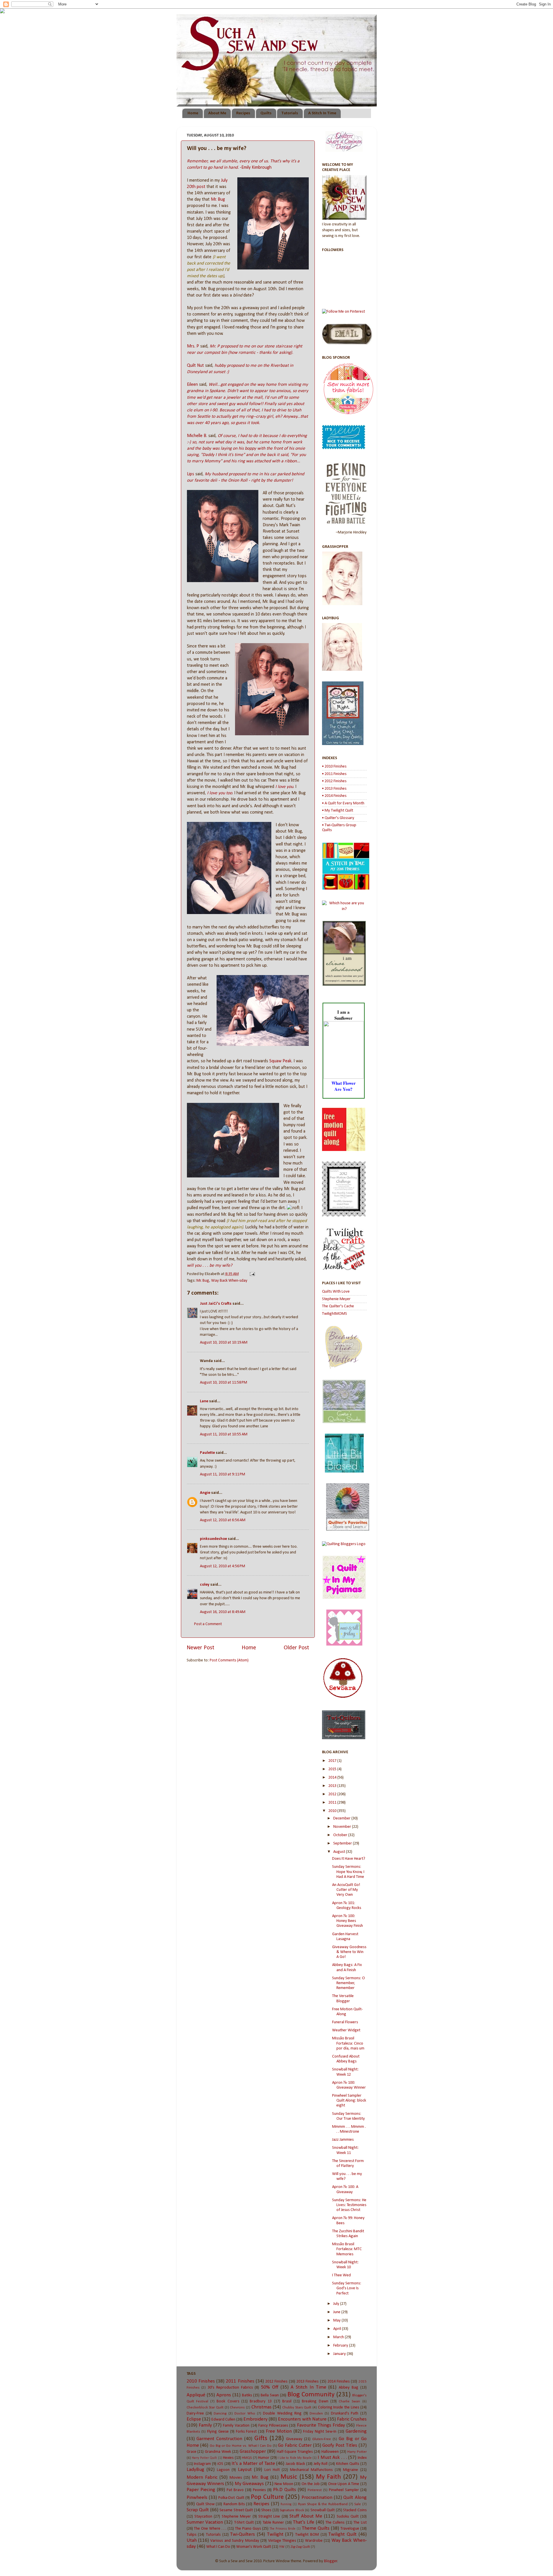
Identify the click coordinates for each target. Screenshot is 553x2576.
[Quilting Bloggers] (344, 1544)
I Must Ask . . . (332, 2458)
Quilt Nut (195, 366)
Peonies (259, 2490)
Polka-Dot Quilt (231, 2498)
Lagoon (223, 2470)
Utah (192, 2540)
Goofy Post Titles (340, 2445)
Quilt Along (355, 2498)
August (340, 1852)
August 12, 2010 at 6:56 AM (223, 1520)
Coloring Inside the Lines (339, 2407)
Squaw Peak (280, 1061)
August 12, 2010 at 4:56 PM (222, 1566)
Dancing (220, 2413)
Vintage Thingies (282, 2541)
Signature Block (292, 2510)
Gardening (356, 2431)
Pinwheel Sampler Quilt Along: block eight (349, 2101)
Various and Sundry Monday (235, 2541)
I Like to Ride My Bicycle (295, 2458)
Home (193, 113)
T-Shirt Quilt (244, 2523)
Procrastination (317, 2498)
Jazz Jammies (343, 2140)
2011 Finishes (240, 2381)
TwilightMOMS (335, 1314)
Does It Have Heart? (349, 1859)
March (339, 2337)
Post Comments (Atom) (229, 1660)
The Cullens (335, 2523)
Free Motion (279, 2431)
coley (205, 1585)
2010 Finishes (201, 2381)
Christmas (262, 2407)
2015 (333, 1769)
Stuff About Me (306, 2516)
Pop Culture (267, 2497)
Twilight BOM (307, 2535)
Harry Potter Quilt (204, 2458)
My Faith (328, 2477)
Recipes (243, 113)
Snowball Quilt (323, 2510)
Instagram (202, 2464)
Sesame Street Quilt (236, 2510)
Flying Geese (218, 2432)
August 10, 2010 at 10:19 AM (224, 1343)
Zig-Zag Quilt (300, 2547)
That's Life (304, 2522)
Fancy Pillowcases (273, 2426)
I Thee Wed (341, 2275)
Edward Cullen (223, 2420)
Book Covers (228, 2401)
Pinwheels (197, 2498)
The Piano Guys (248, 2529)
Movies (236, 2478)
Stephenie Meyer (336, 1299)
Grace (192, 2452)
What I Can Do (218, 2547)
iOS (220, 2464)
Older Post (296, 1648)
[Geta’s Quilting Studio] (344, 1422)
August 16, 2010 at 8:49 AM (223, 1612)
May (337, 2321)
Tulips (192, 2535)
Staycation (203, 2517)
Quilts (266, 113)
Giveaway (294, 2439)
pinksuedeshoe (213, 1539)
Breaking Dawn (315, 2401)
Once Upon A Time (344, 2484)
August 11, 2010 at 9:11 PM (222, 1474)
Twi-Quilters (243, 2534)
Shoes (266, 2510)
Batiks (247, 2395)
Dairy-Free (195, 2413)
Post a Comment (208, 1624)
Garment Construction (219, 2439)
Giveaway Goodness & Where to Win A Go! (349, 1952)
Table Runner (273, 2523)
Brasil (287, 2401)
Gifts (261, 2439)
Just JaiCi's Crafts (216, 1304)
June (337, 2312)
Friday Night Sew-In (320, 2432)
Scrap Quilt (198, 2510)
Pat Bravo (235, 2490)
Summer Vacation (205, 2522)
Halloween (330, 2452)
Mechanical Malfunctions (311, 2470)
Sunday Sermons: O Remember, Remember (349, 1983)
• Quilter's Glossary (338, 818)
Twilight (275, 2534)
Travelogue (350, 2529)
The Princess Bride (283, 2529)
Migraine (351, 2470)
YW (282, 2547)
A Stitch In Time (322, 113)
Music (289, 2477)
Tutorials (290, 113)
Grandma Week (218, 2452)
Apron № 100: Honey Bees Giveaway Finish (347, 1921)
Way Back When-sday (229, 1281)
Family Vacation (236, 2426)
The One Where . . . (210, 2529)
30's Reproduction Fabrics (230, 2388)
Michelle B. (197, 436)
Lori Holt (272, 2470)
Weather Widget (346, 2030)
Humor (264, 2458)
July (337, 2304)
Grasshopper (253, 2451)
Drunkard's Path (345, 2413)
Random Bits (234, 2504)
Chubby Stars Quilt (297, 2407)
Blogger (331, 2561)
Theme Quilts (316, 2528)
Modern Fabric (202, 2477)
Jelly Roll (321, 2464)
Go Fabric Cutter (295, 2445)
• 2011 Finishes (334, 774)
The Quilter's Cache (338, 1306)
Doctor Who (245, 2413)
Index (362, 2458)
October (341, 1835)
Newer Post (200, 1648)
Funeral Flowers (345, 2022)
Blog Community (311, 2395)
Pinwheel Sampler (344, 2490)
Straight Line (269, 2517)
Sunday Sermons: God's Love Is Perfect (347, 2288)
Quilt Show (205, 2504)
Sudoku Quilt (348, 2517)
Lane (204, 1401)
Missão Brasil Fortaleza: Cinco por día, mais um (348, 2043)
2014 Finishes (339, 2382)
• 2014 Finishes (334, 796)
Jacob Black (295, 2464)
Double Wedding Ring (282, 2413)
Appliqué (196, 2395)
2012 (333, 1794)
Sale (358, 2504)
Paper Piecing (201, 2490)
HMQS (247, 2458)
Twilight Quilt (342, 2534)
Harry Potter (357, 2452)
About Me (217, 113)
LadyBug (195, 2470)
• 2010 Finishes (334, 766)
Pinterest (315, 2490)
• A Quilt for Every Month (343, 803)
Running (286, 2504)
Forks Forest (246, 2432)
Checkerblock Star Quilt (205, 2407)
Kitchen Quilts (348, 2464)
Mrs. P (193, 346)
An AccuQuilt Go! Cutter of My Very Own (346, 1890)
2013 (333, 1786)
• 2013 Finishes (334, 789)
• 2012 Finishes (334, 781)
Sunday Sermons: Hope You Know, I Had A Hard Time (348, 1872)
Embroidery (255, 2419)
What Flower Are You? (344, 1086)
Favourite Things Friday (321, 2425)
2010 (333, 1811)
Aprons (224, 2395)
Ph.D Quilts (285, 2490)
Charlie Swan (349, 2401)
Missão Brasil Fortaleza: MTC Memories (347, 2249)
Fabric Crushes (352, 2419)
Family (205, 2425)
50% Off (270, 2387)
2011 (333, 1803)
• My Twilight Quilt (338, 811)
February (341, 2346)
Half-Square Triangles (295, 2452)
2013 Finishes (307, 2382)
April (338, 2329)
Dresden (316, 2413)
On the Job (311, 2484)
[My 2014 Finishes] (346, 889)
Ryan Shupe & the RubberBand (323, 2504)
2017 (333, 1761)
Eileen (192, 385)
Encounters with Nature (302, 2419)
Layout (245, 2470)
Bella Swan (270, 2395)
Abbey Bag (349, 2388)
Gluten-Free (322, 2439)
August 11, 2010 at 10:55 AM (224, 1434)
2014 (333, 1778)
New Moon (284, 2484)
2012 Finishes (276, 2382)
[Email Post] (251, 1274)
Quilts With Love (336, 1292)
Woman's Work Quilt (254, 2547)
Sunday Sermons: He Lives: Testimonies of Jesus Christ (349, 2205)
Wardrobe (314, 2541)
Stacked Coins (355, 2510)
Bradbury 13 (261, 2401)
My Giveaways (249, 2484)
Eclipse (194, 2419)
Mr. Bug (218, 200)
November (343, 1827)
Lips (191, 474)
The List (360, 2523)
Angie (205, 1493)
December (342, 1818)
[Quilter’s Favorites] (348, 1530)
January (340, 2354)
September (343, 1843)
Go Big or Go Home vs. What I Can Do (241, 2446)
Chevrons (237, 2407)
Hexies (228, 2458)
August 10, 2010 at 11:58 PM (224, 1383)
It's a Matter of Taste (253, 2464)
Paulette (207, 1453)
